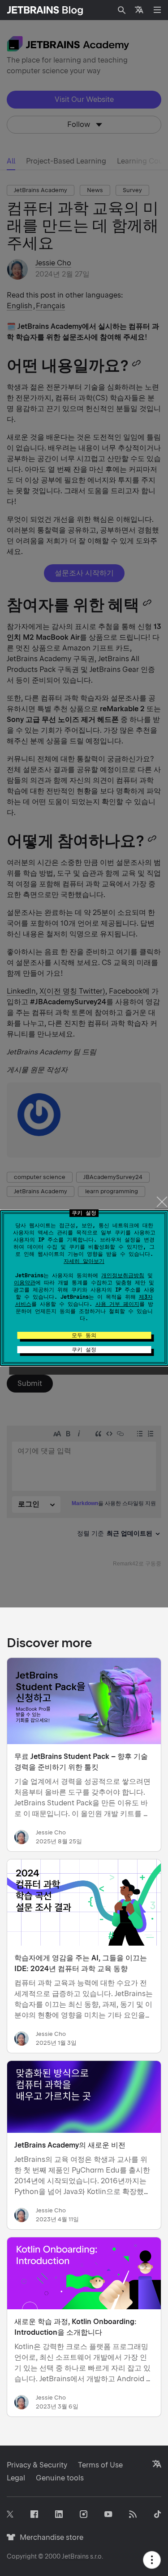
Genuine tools (60, 2478)
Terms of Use (100, 2465)
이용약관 (25, 1283)
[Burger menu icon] (157, 10)
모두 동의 (84, 1335)
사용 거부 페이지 (117, 1304)
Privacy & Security (37, 2465)
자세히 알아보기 (84, 1261)
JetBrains (75, 2556)
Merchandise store (49, 2537)
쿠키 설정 (84, 1350)
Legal (16, 2478)
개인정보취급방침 (123, 1275)
